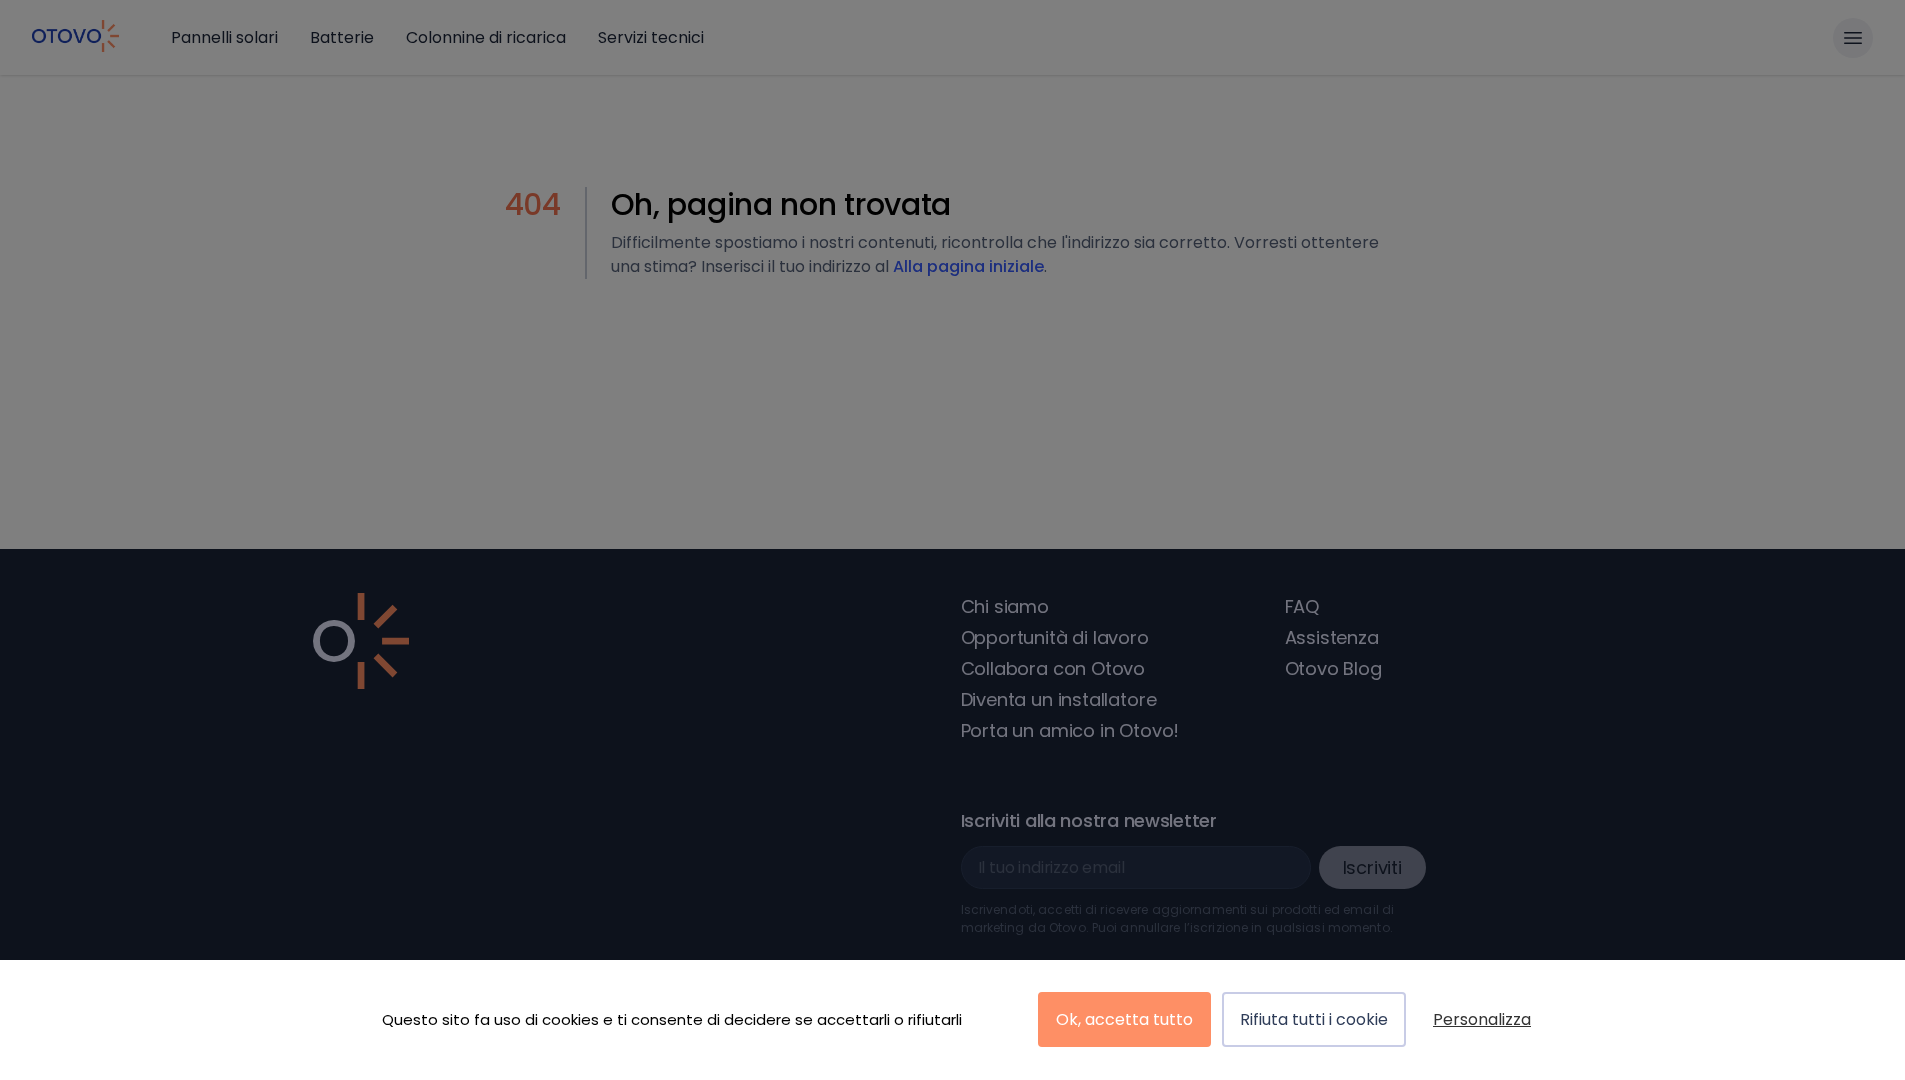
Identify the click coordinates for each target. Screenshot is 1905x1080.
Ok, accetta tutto (1124, 1019)
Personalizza (1482, 1019)
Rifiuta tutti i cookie (1314, 1019)
